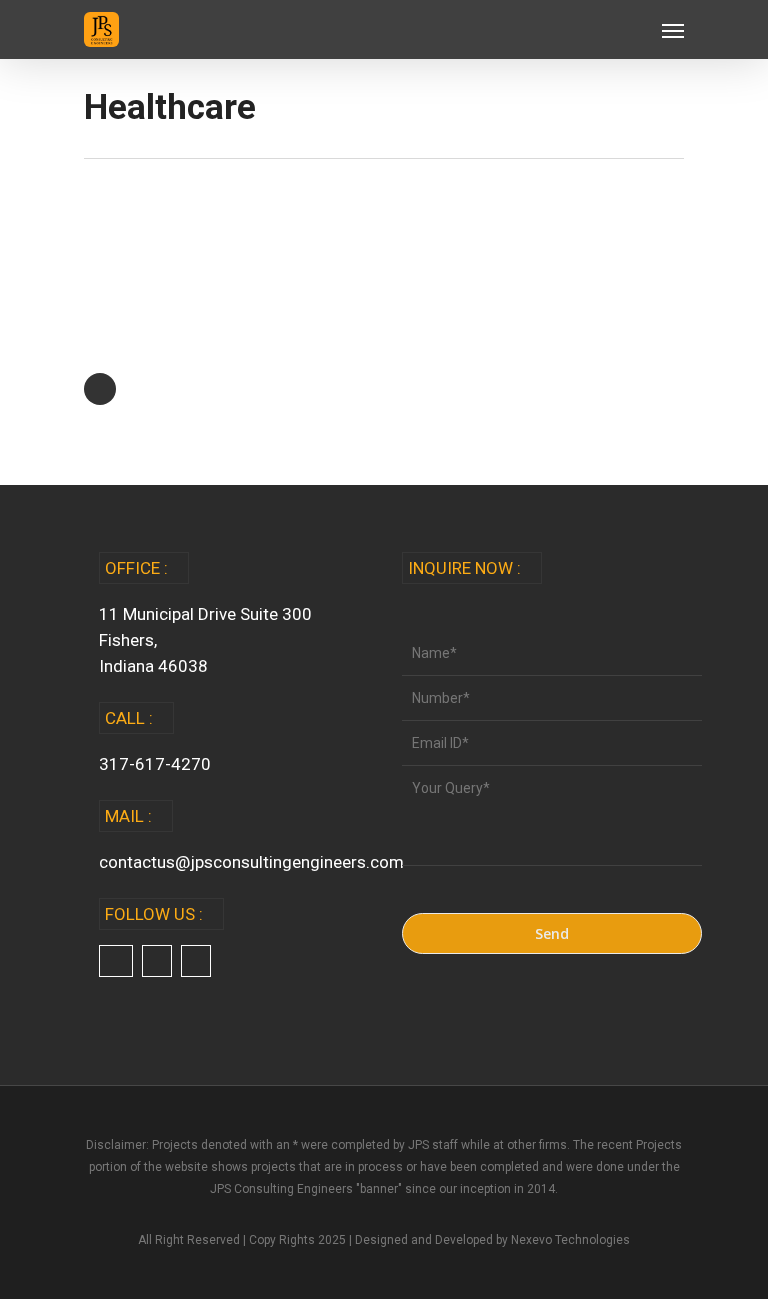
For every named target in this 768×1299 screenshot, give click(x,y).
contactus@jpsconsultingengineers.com (251, 862)
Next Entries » (100, 389)
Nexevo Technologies (570, 1240)
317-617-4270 (155, 764)
